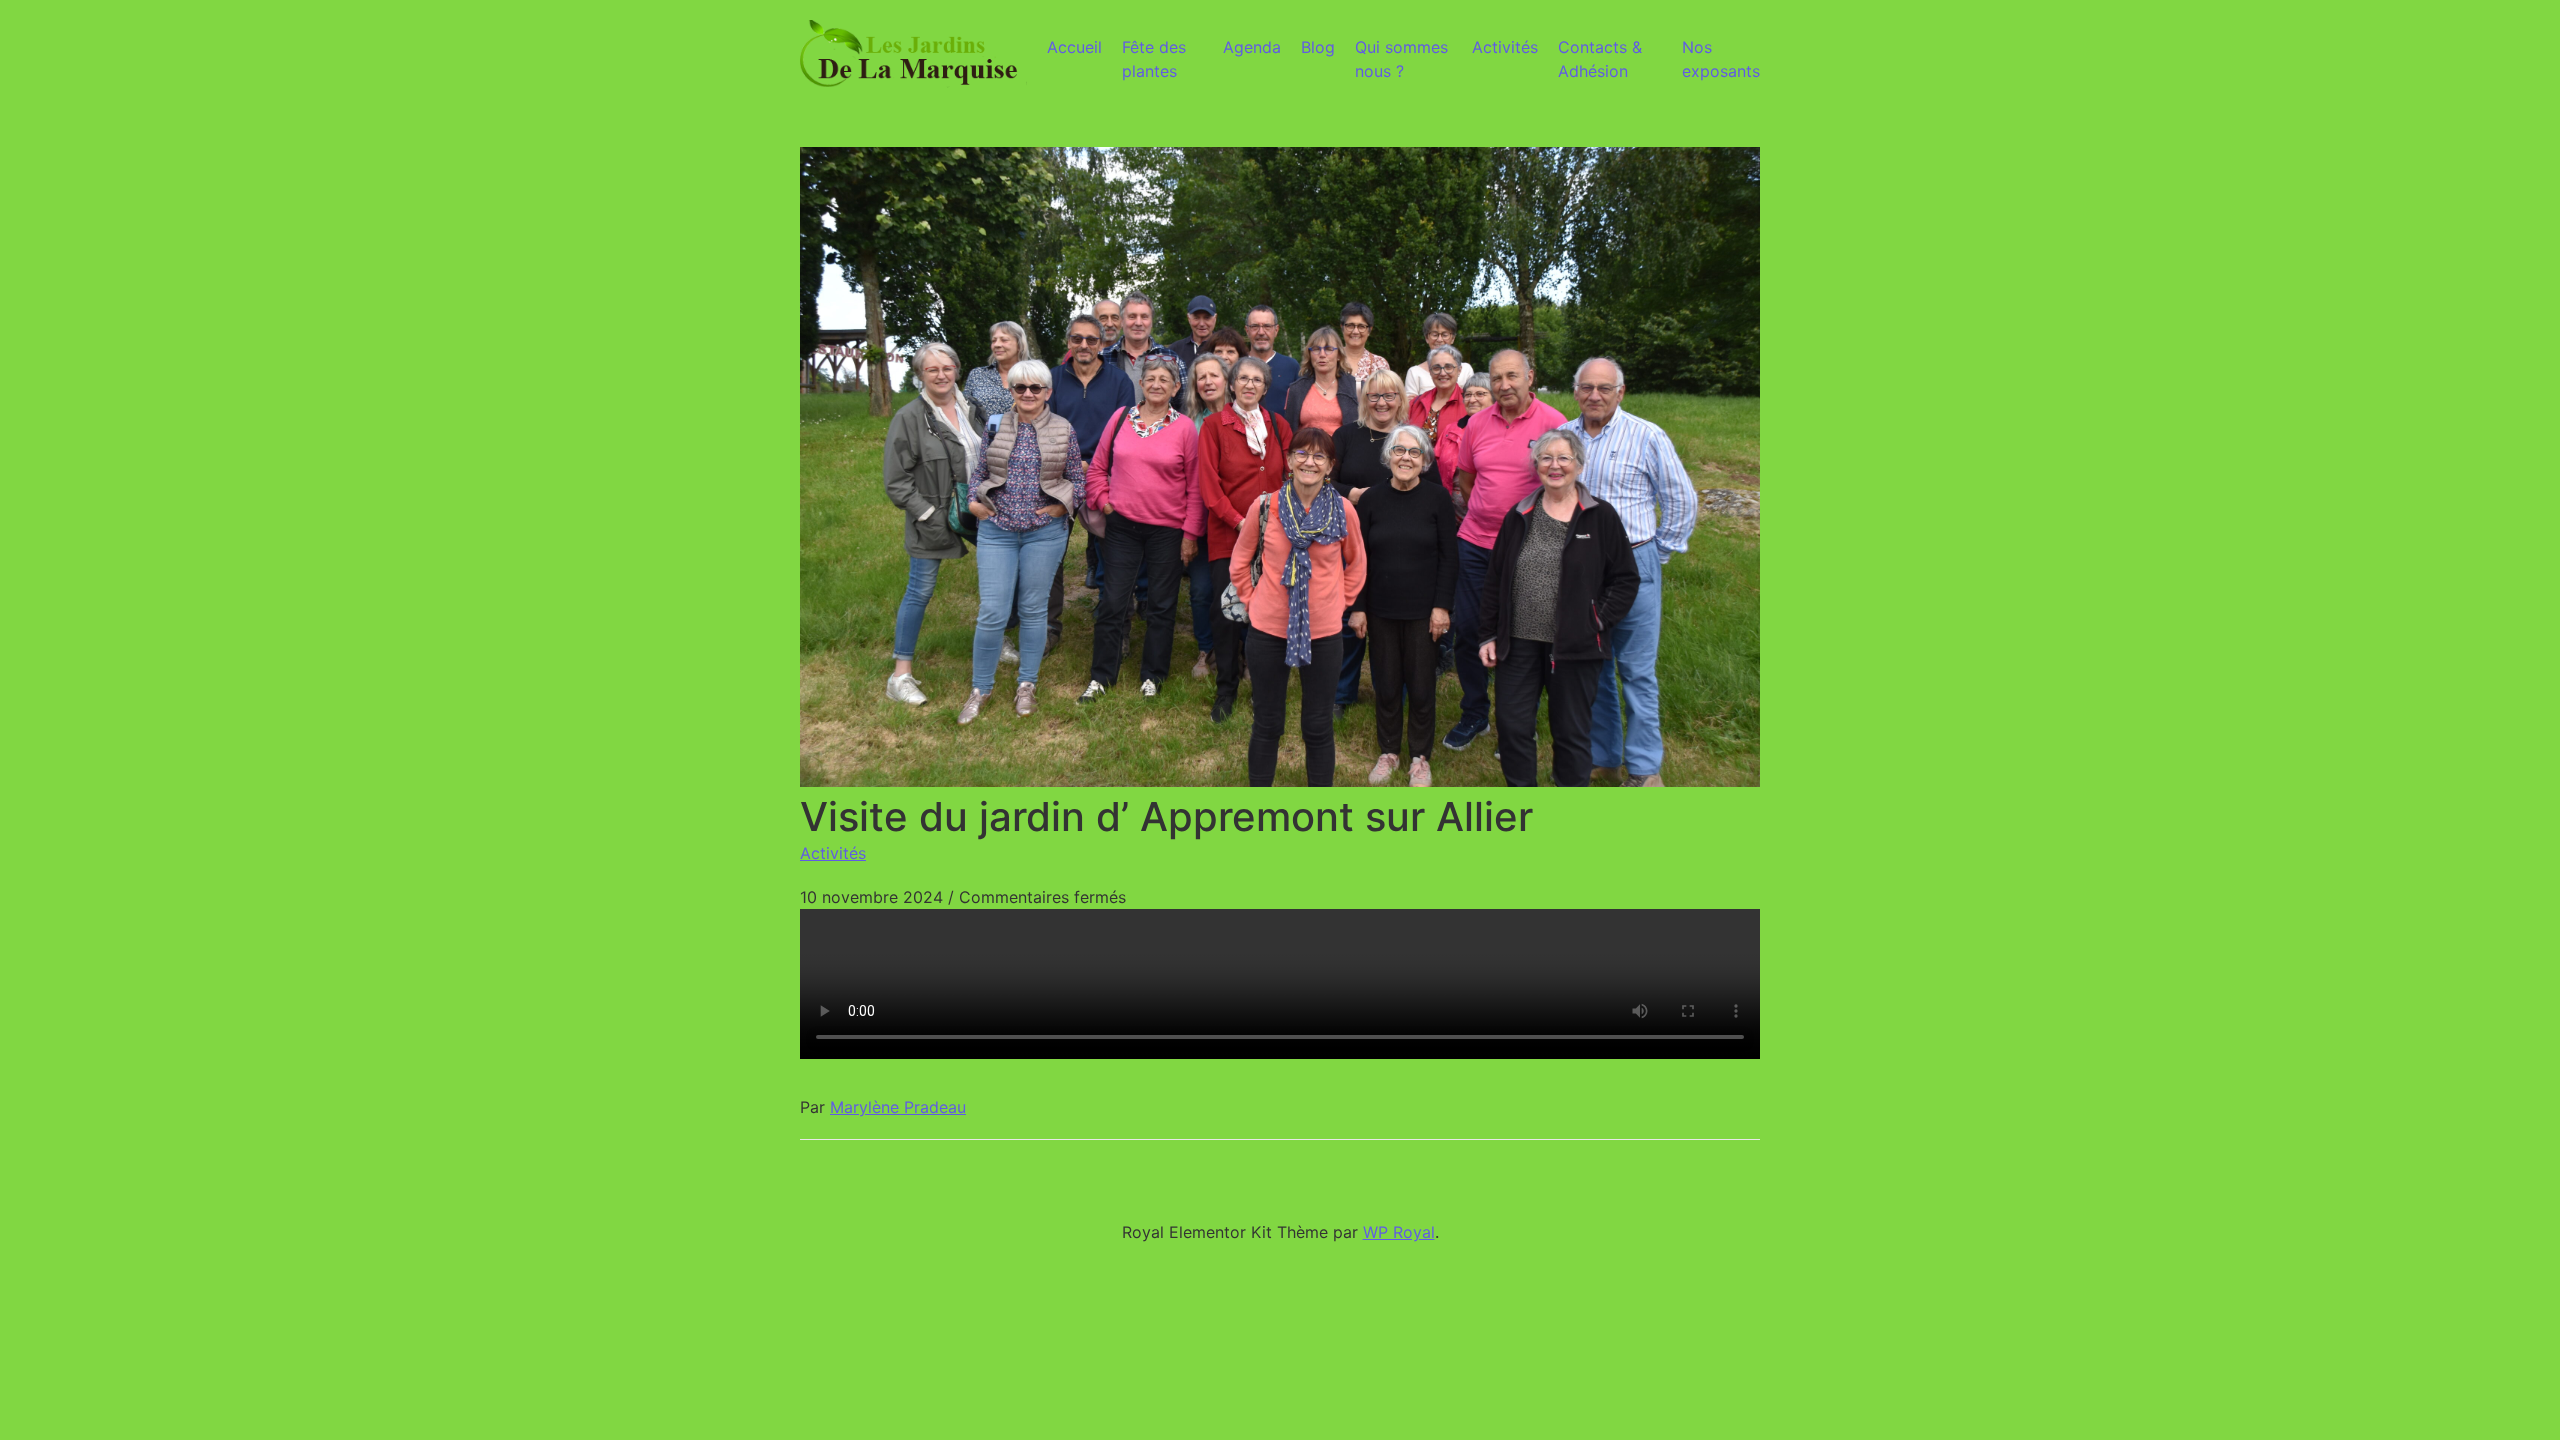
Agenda (1252, 47)
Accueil (1074, 47)
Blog (1318, 47)
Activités (1505, 47)
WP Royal (1399, 1232)
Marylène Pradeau (898, 1107)
